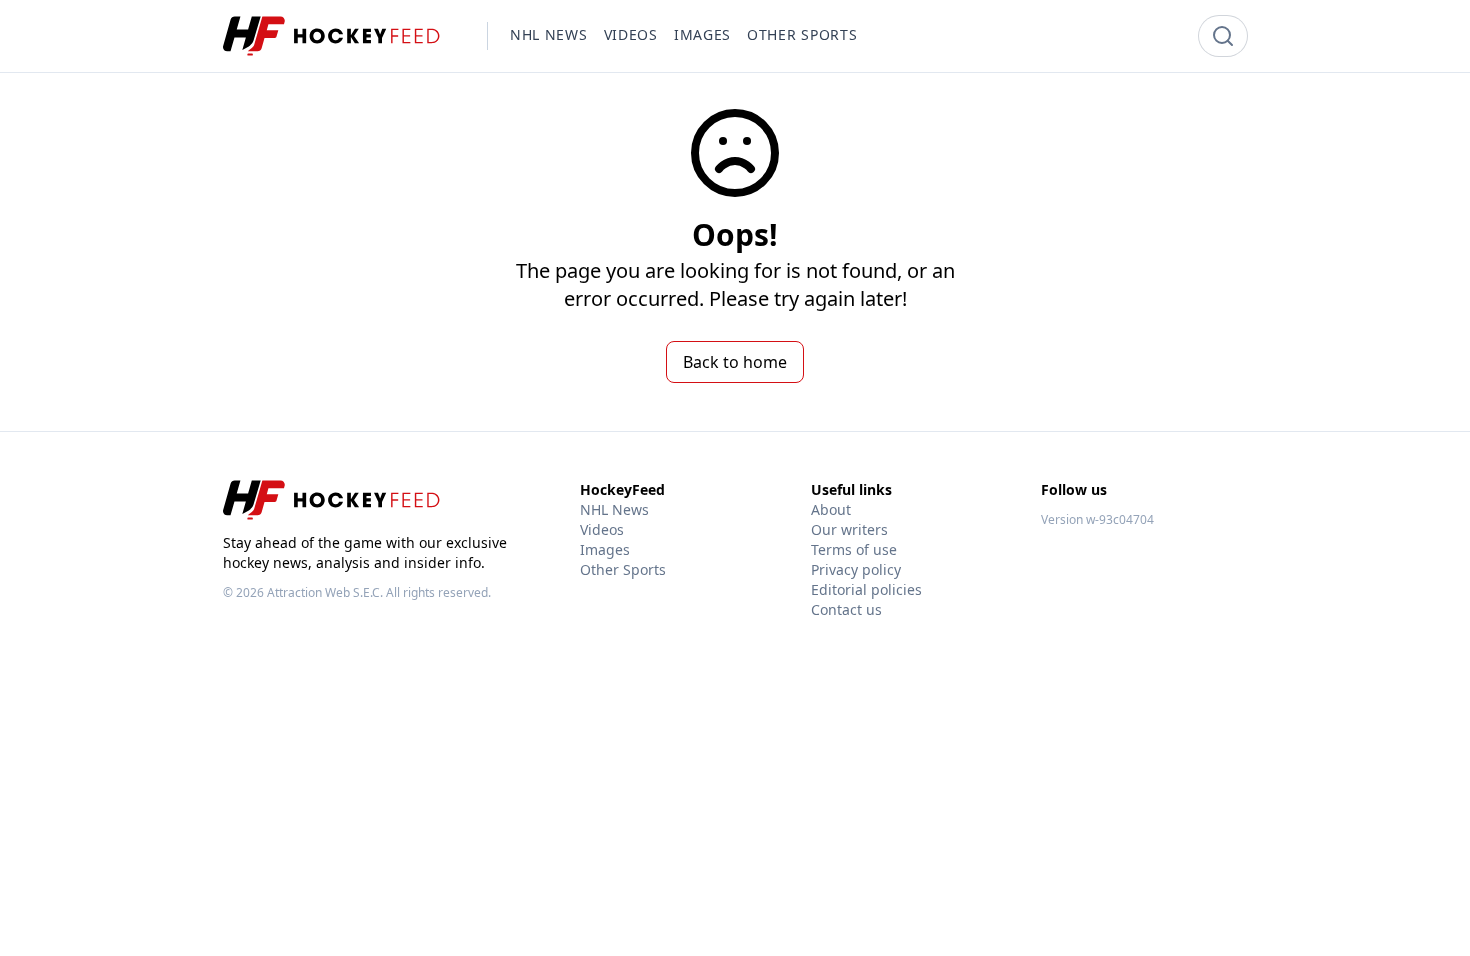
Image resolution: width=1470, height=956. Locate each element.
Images (605, 549)
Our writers (849, 529)
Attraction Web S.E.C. (325, 592)
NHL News (614, 509)
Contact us (846, 609)
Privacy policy (856, 569)
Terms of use (854, 549)
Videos (602, 529)
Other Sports (623, 569)
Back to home (735, 362)
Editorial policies (866, 589)
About (831, 509)
